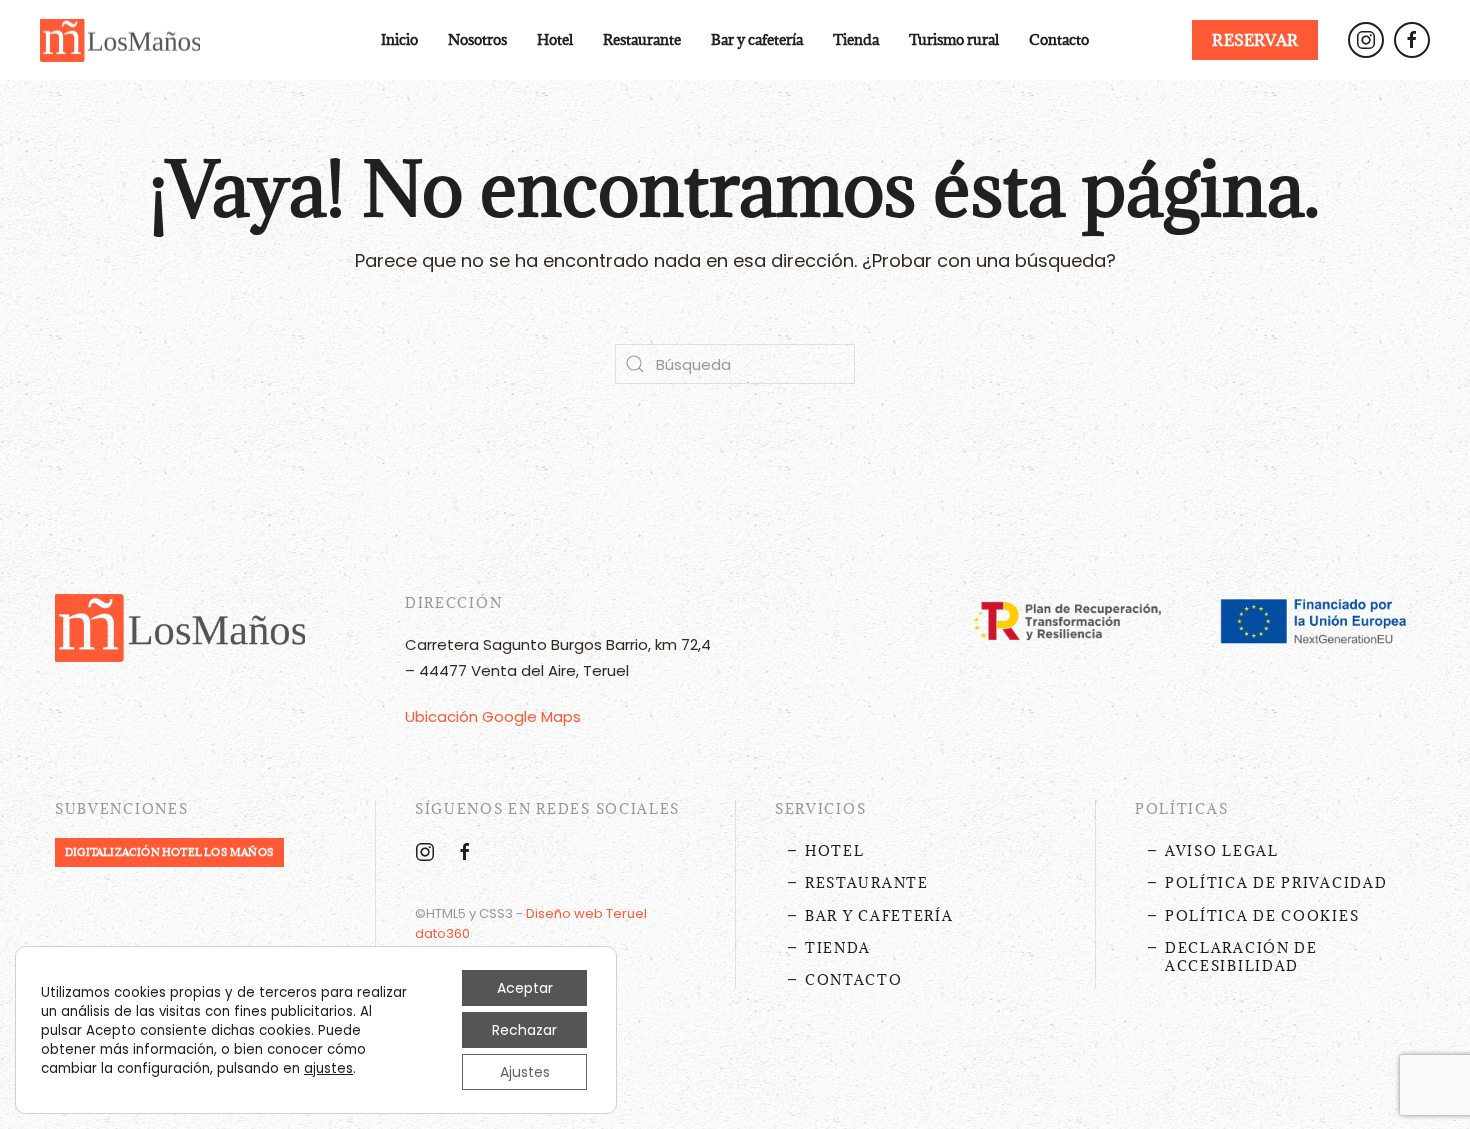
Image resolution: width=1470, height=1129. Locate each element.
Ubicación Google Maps (493, 716)
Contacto (1059, 39)
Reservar (1255, 40)
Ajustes (525, 1072)
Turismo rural (954, 39)
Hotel (835, 851)
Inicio (399, 39)
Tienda (856, 39)
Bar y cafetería (757, 39)
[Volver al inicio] (120, 40)
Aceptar (525, 988)
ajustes (328, 1069)
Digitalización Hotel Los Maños (169, 852)
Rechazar (524, 1030)
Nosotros (477, 39)
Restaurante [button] (642, 39)
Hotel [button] (555, 39)
